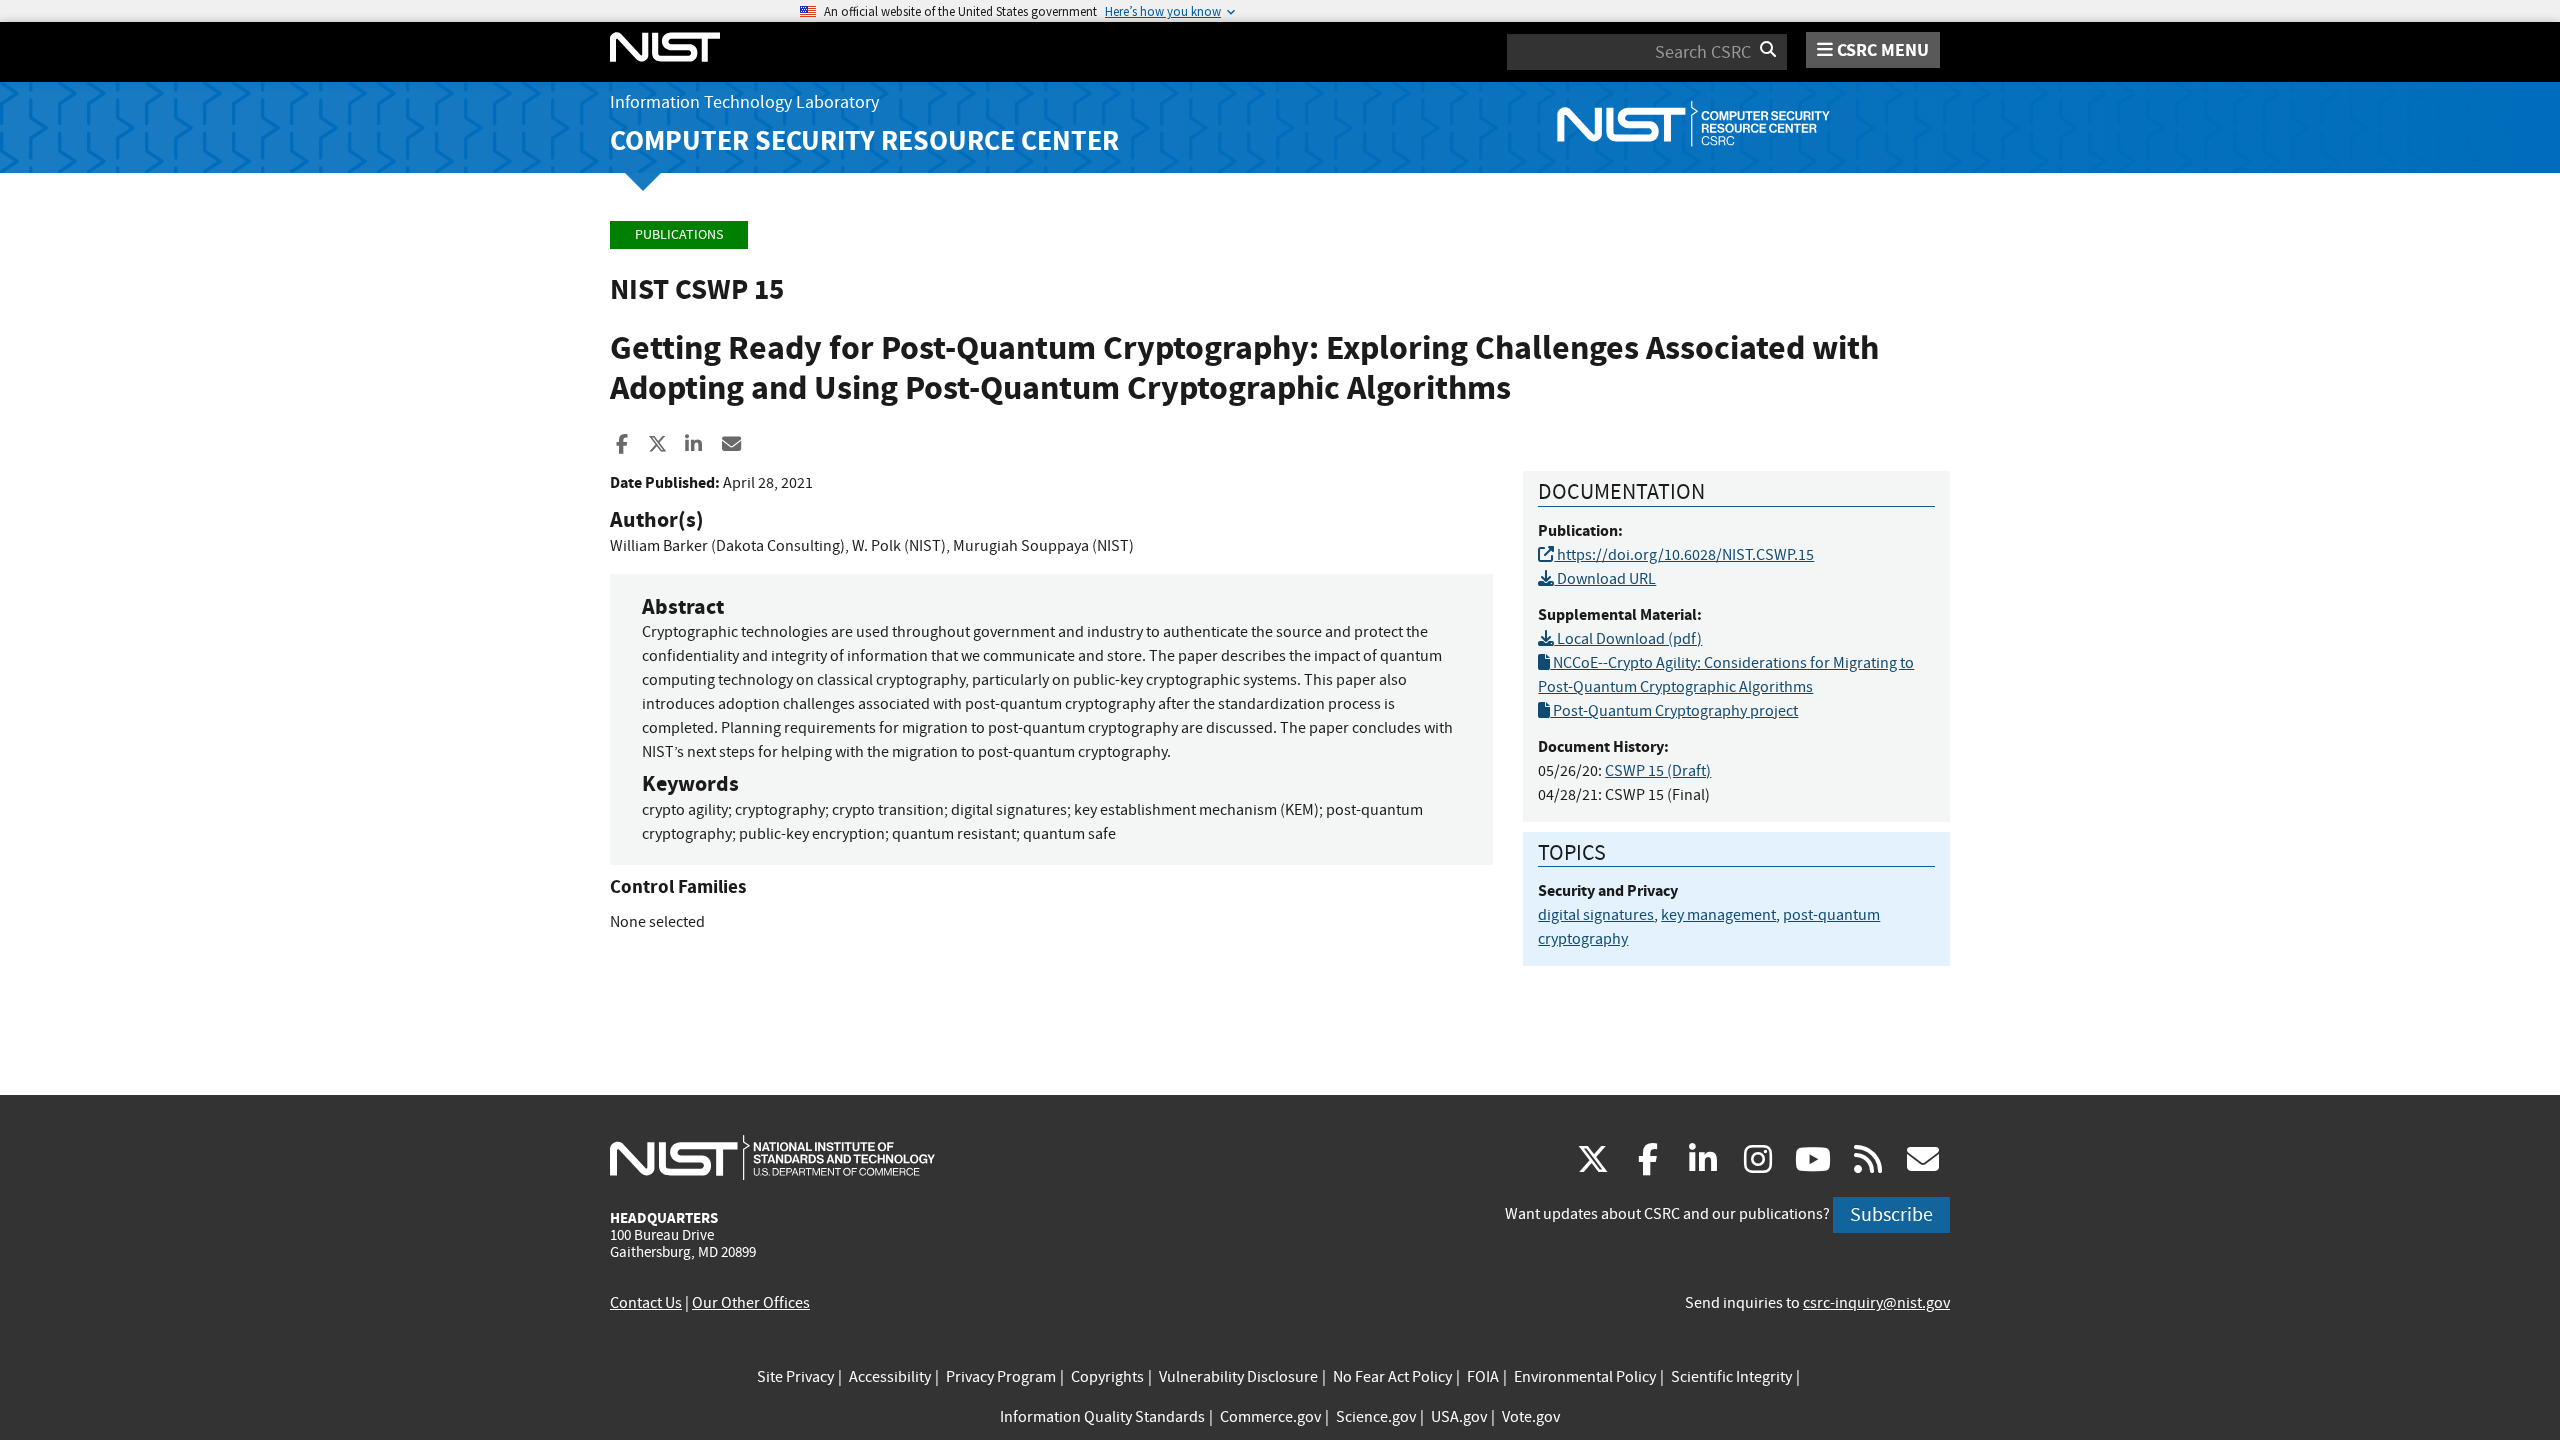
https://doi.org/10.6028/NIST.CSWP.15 (1684, 555)
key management (1718, 915)
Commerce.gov (1270, 1417)
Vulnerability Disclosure (1238, 1377)
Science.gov (1376, 1417)
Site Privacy (795, 1377)
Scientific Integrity (1731, 1377)
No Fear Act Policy (1392, 1377)
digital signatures (1596, 915)
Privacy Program (1001, 1377)
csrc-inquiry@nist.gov (1876, 1303)
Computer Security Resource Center (864, 140)
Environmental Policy (1585, 1377)
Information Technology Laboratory (744, 102)
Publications (679, 234)
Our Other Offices (751, 1303)
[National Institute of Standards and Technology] (772, 1157)
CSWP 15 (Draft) (1658, 771)
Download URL (1605, 579)
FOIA (1483, 1377)
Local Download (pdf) (1628, 639)
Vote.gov (1531, 1417)
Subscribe (1891, 1214)
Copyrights (1107, 1377)
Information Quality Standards (1102, 1417)
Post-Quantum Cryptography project (1674, 711)
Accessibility (890, 1377)
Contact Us (646, 1303)
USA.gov (1459, 1417)
